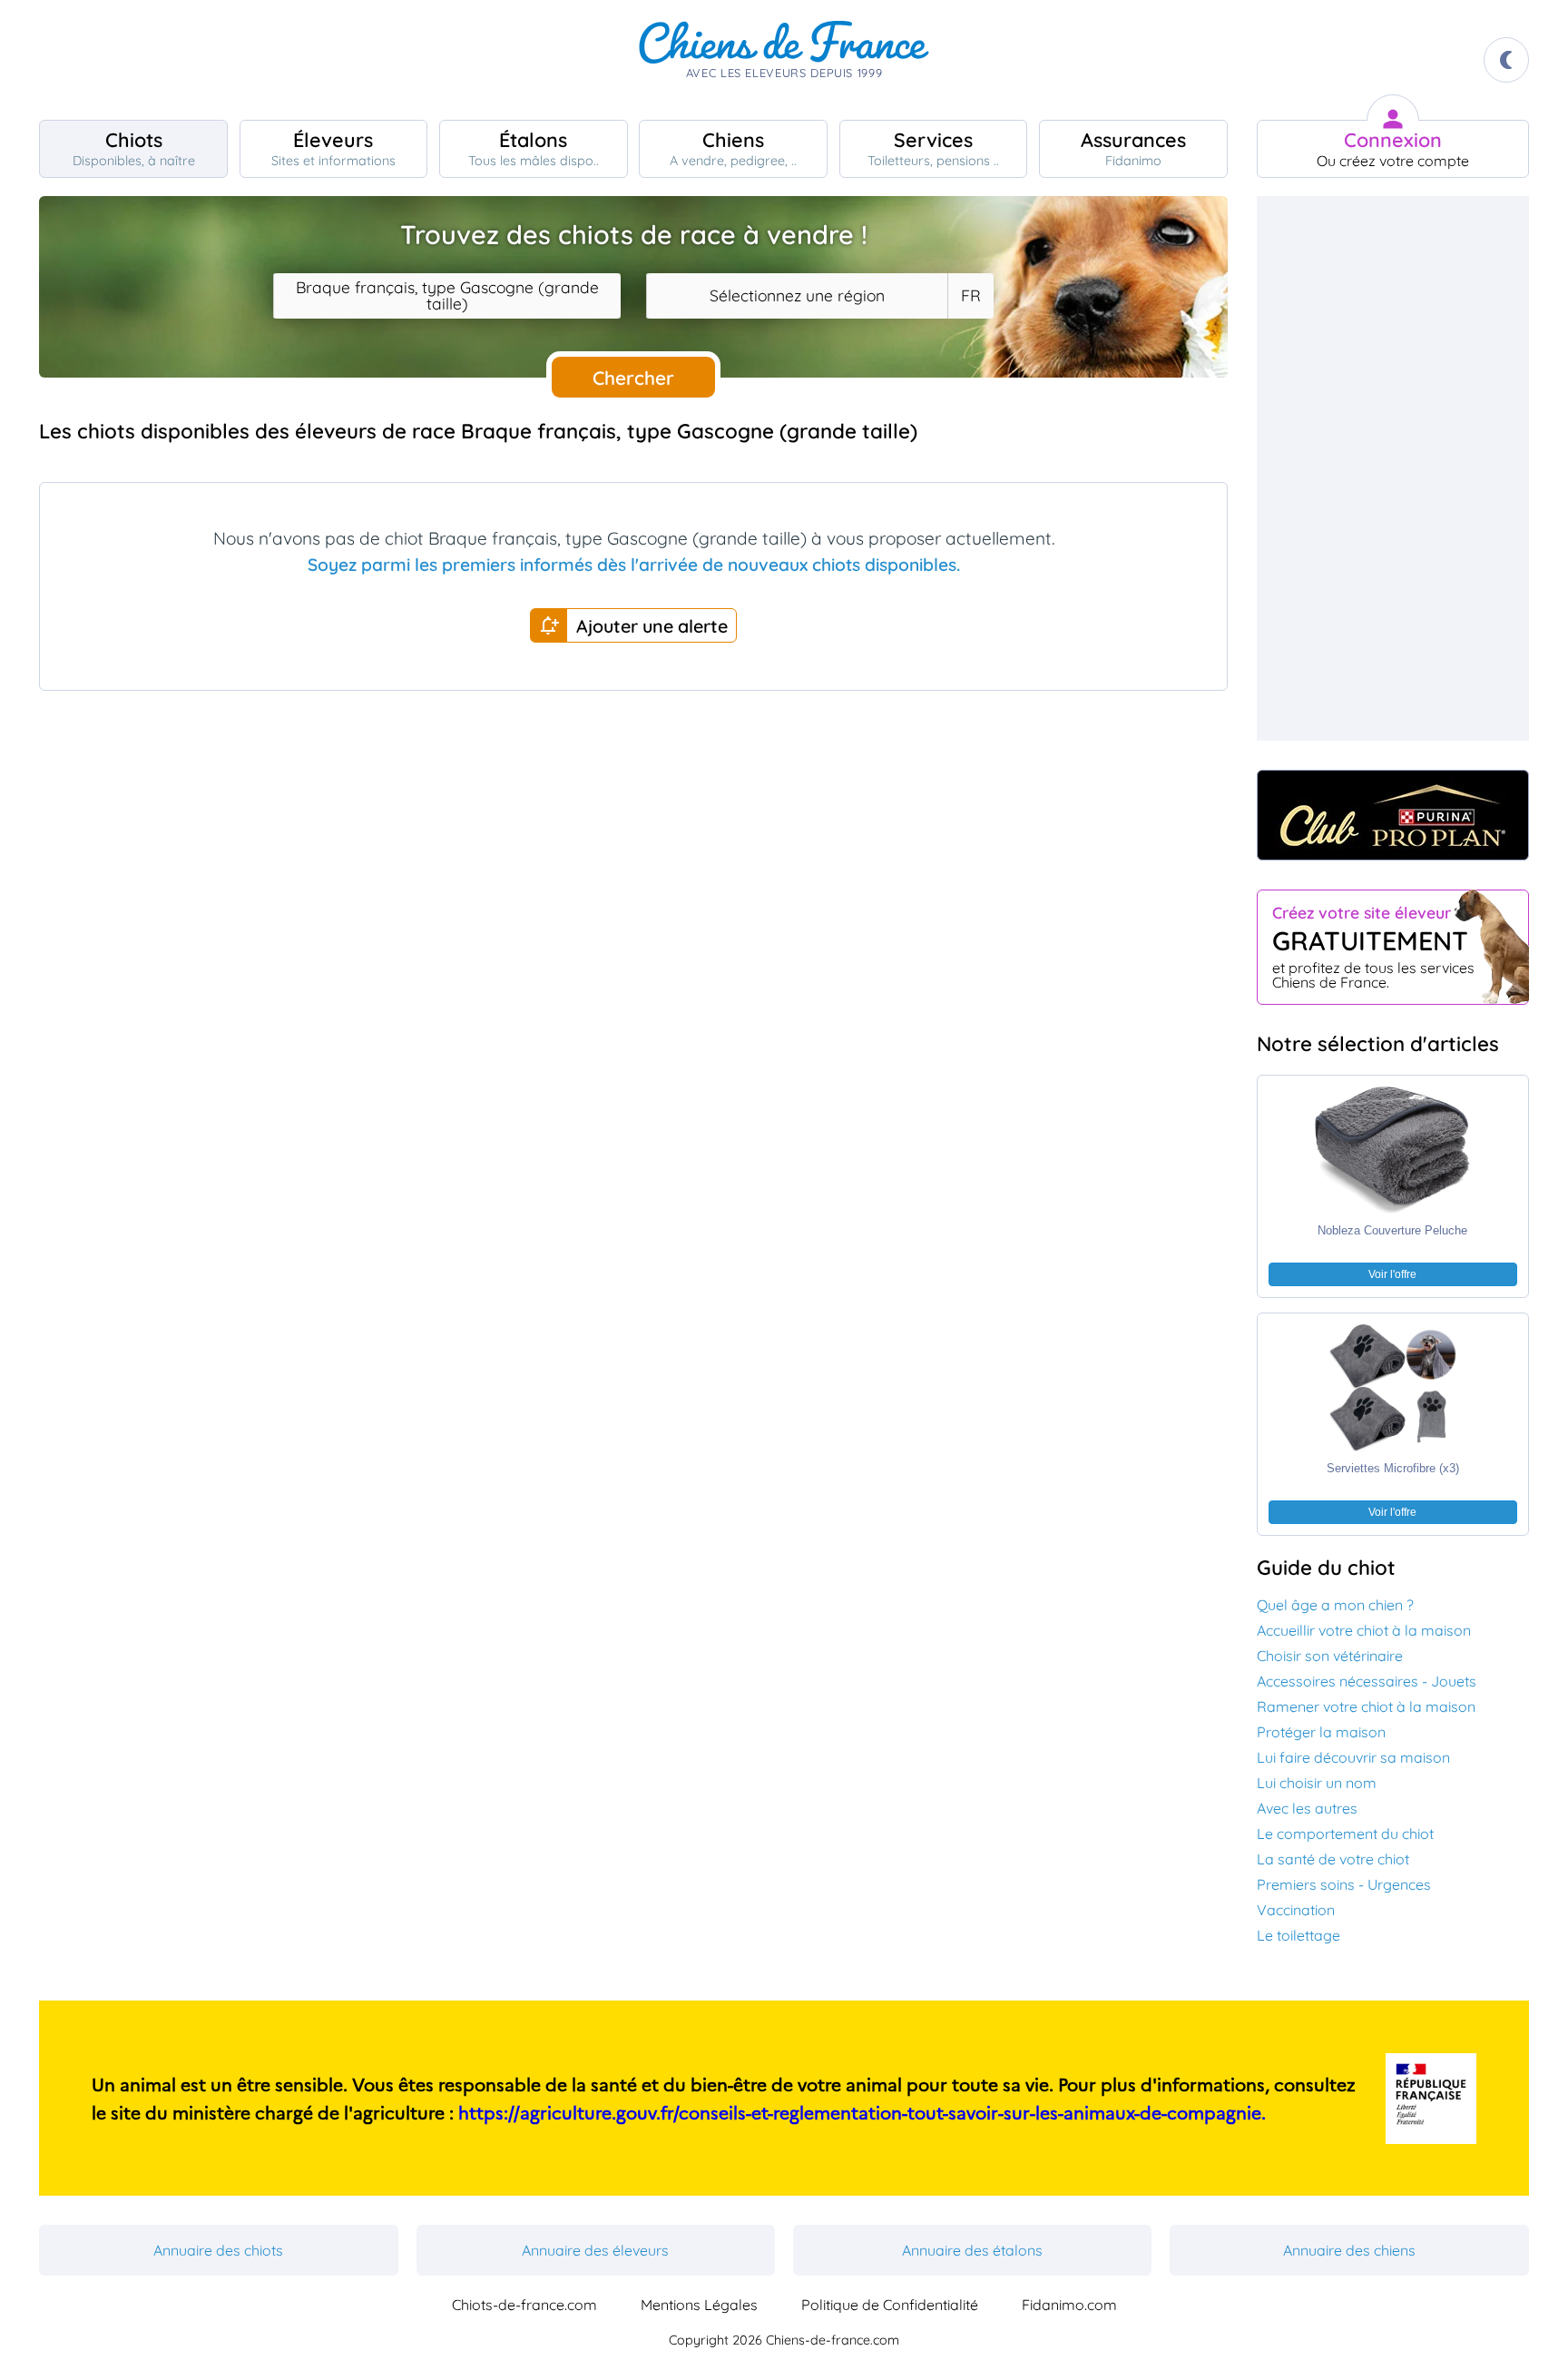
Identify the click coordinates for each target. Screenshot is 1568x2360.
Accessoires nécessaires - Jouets (1367, 1681)
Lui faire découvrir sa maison (1353, 1757)
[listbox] (970, 296)
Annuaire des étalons (972, 2250)
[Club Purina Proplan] (1393, 815)
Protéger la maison (1321, 1732)
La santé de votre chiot (1333, 1859)
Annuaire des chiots (218, 2250)
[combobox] (447, 296)
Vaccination (1296, 1910)
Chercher (633, 378)
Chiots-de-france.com (524, 2305)
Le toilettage (1298, 1935)
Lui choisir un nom (1317, 1783)
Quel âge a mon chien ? (1335, 1605)
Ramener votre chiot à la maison (1366, 1706)
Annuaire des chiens (1349, 2250)
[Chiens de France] (784, 60)
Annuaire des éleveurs (595, 2250)
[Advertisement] (633, 868)
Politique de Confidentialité (890, 2305)
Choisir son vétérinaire (1330, 1656)
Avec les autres (1307, 1808)
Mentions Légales (699, 2305)
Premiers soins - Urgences (1344, 1884)
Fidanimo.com (1069, 2305)
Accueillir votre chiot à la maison (1364, 1630)
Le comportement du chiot (1345, 1834)
